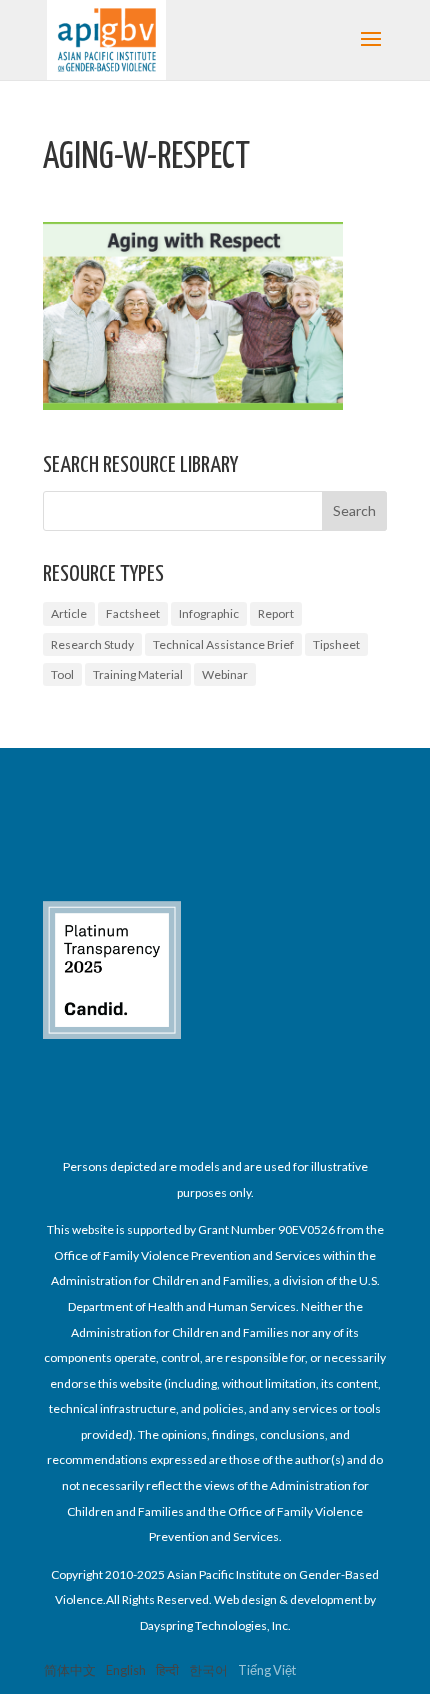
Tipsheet (336, 644)
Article (69, 613)
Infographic (209, 613)
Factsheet (133, 613)
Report (276, 613)
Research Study (92, 644)
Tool (62, 674)
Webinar (225, 674)
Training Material (138, 674)
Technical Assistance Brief (223, 644)
